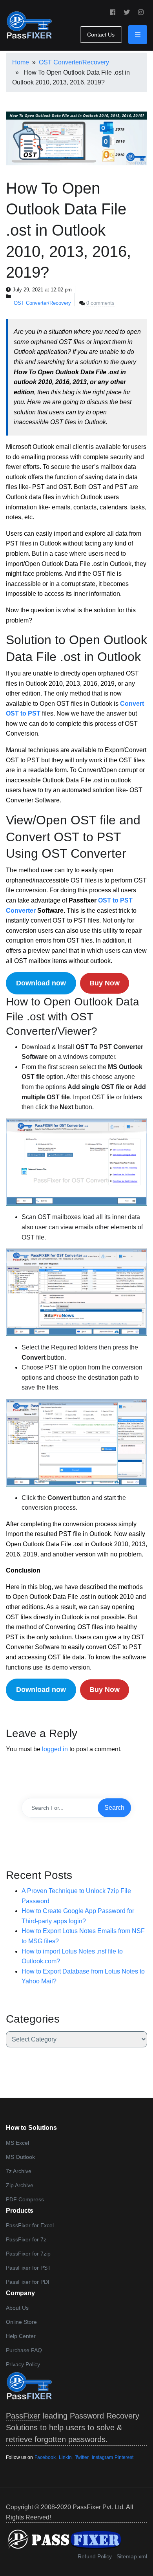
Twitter (82, 2457)
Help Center (21, 2336)
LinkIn (65, 2457)
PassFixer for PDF (29, 2282)
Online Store (21, 2322)
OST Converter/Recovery (74, 62)
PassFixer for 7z (26, 2239)
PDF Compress (25, 2199)
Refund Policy (95, 2556)
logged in (55, 1749)
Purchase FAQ (24, 2350)
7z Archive (19, 2171)
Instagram (102, 2457)
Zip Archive (20, 2185)
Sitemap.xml (132, 2556)
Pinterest (124, 2457)
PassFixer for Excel (30, 2225)
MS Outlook (20, 2157)
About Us (17, 2308)
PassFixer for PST (28, 2268)
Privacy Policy (23, 2364)
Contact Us (101, 35)
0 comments (100, 303)
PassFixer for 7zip (28, 2254)
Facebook (45, 2457)
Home (21, 62)
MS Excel (17, 2143)
